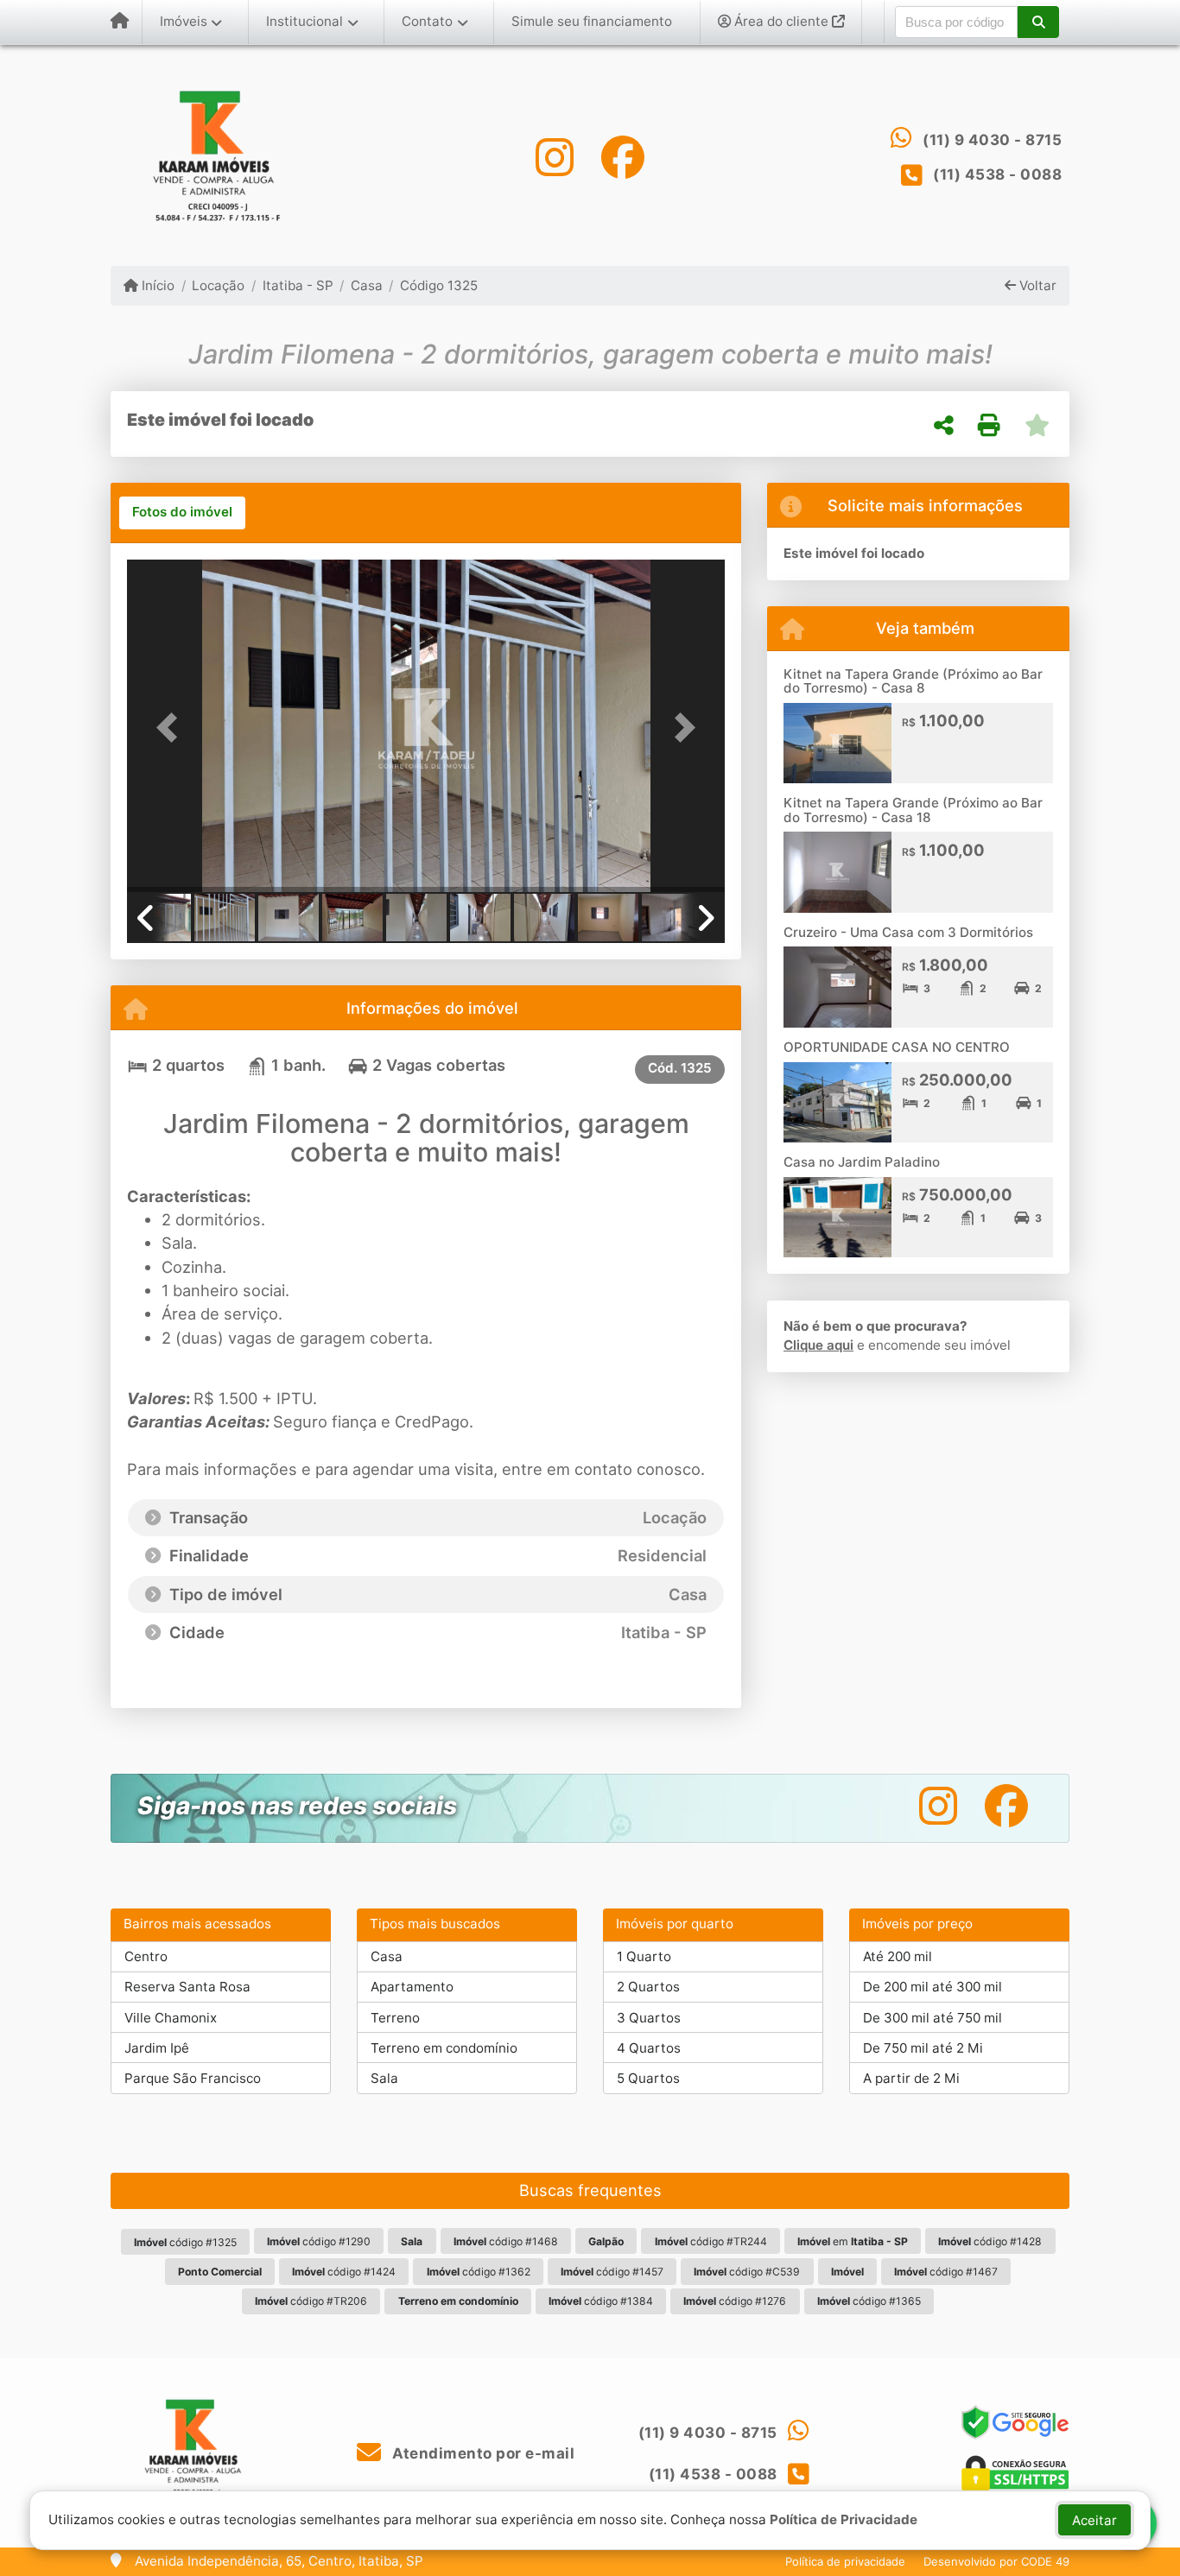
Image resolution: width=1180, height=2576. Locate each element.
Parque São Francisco (193, 2078)
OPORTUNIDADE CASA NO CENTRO (897, 1047)
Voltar (1036, 285)
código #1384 (601, 2301)
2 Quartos (648, 1987)
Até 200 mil (898, 1956)
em (853, 2241)
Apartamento (412, 1987)
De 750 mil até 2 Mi (923, 2048)
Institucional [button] (305, 21)
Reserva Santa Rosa (187, 1987)
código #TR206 (311, 2301)
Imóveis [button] (184, 21)
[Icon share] (555, 157)
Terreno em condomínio (444, 2048)
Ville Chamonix (171, 2018)
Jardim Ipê (157, 2048)
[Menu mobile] (120, 22)
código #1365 (869, 2301)
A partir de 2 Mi (911, 2078)
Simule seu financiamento (592, 21)
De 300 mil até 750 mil (933, 2018)
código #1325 (185, 2242)
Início (156, 285)
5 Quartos (648, 2078)
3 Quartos (649, 2018)
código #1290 (319, 2241)
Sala (384, 2078)
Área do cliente (781, 21)
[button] (1038, 22)
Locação (218, 285)
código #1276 (735, 2301)
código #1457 (612, 2272)
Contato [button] (427, 21)
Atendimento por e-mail (482, 2453)
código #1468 (506, 2241)
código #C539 (747, 2272)
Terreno (395, 2018)
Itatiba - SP (298, 285)
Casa (367, 285)
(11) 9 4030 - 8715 (992, 140)
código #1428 (990, 2241)
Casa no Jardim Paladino (862, 1162)
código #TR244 (711, 2241)
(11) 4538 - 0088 (997, 174)
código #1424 (344, 2272)
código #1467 (946, 2272)
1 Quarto (644, 1956)
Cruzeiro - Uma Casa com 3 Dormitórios (908, 932)
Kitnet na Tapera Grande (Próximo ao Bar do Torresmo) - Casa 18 (913, 810)
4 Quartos (649, 2048)
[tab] (182, 513)
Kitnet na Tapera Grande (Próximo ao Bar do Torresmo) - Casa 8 (913, 681)
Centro (146, 1956)
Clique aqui (818, 1345)
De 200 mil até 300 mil (933, 1987)
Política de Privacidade (844, 2519)
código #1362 (479, 2272)
